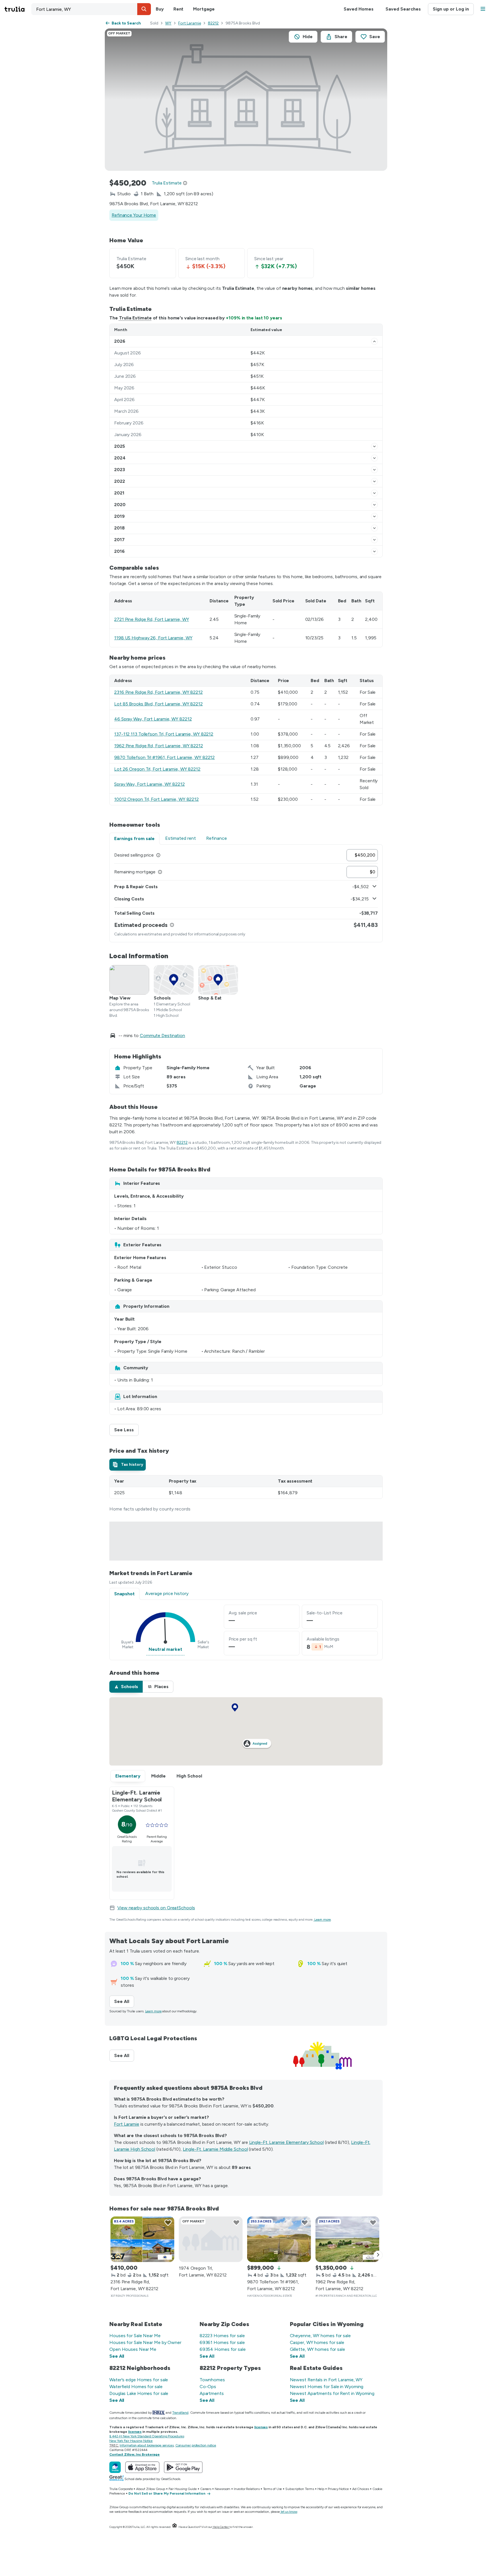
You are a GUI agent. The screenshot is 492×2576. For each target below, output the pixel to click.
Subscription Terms (300, 2489)
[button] (144, 9)
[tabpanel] (246, 893)
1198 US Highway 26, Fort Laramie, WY (153, 638)
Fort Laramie (190, 23)
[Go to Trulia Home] (18, 9)
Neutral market (165, 1649)
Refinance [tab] (217, 838)
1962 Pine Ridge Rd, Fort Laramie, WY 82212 (159, 746)
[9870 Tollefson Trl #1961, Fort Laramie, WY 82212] (279, 2239)
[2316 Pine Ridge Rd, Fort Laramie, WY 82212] (142, 2239)
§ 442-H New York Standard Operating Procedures (147, 2436)
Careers (206, 2489)
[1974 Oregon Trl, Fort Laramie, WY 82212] (211, 2239)
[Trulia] (115, 2467)
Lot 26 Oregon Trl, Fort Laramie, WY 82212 (157, 769)
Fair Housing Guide (183, 2489)
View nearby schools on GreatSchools (156, 1908)
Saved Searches (403, 9)
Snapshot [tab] (124, 1594)
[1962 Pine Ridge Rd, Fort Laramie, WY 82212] (347, 2239)
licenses (261, 2427)
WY (168, 23)
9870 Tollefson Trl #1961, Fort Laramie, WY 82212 (164, 757)
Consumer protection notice (196, 2445)
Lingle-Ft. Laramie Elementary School (286, 2142)
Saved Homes (359, 9)
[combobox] (91, 9)
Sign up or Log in (451, 9)
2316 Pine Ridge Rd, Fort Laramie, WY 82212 (158, 692)
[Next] (378, 2255)
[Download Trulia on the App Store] (142, 2467)
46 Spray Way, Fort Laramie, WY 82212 (153, 719)
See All (124, 2001)
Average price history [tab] (167, 1593)
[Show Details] (374, 341)
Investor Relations (247, 2489)
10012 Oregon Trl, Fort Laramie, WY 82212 (156, 799)
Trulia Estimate (135, 318)
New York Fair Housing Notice (131, 2441)
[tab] (128, 1465)
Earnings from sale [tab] (134, 839)
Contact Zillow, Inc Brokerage (135, 2454)
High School (189, 1776)
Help (321, 2489)
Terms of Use (273, 2489)
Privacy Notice (338, 2489)
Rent (179, 9)
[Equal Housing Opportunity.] (175, 2527)
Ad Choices (361, 2489)
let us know (289, 2512)
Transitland (180, 2413)
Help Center (221, 2527)
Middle (158, 1776)
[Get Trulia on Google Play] (183, 2467)
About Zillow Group (150, 2489)
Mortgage (204, 9)
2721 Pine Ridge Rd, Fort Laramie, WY (151, 619)
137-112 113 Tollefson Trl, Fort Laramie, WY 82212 (164, 734)
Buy (160, 9)
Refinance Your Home (134, 215)
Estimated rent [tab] (181, 838)
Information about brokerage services (146, 2445)
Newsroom (223, 2489)
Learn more (323, 1920)
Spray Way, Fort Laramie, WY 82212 (149, 784)
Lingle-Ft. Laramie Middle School (215, 2149)
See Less (126, 1430)
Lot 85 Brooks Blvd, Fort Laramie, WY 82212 (158, 704)
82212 (213, 23)
